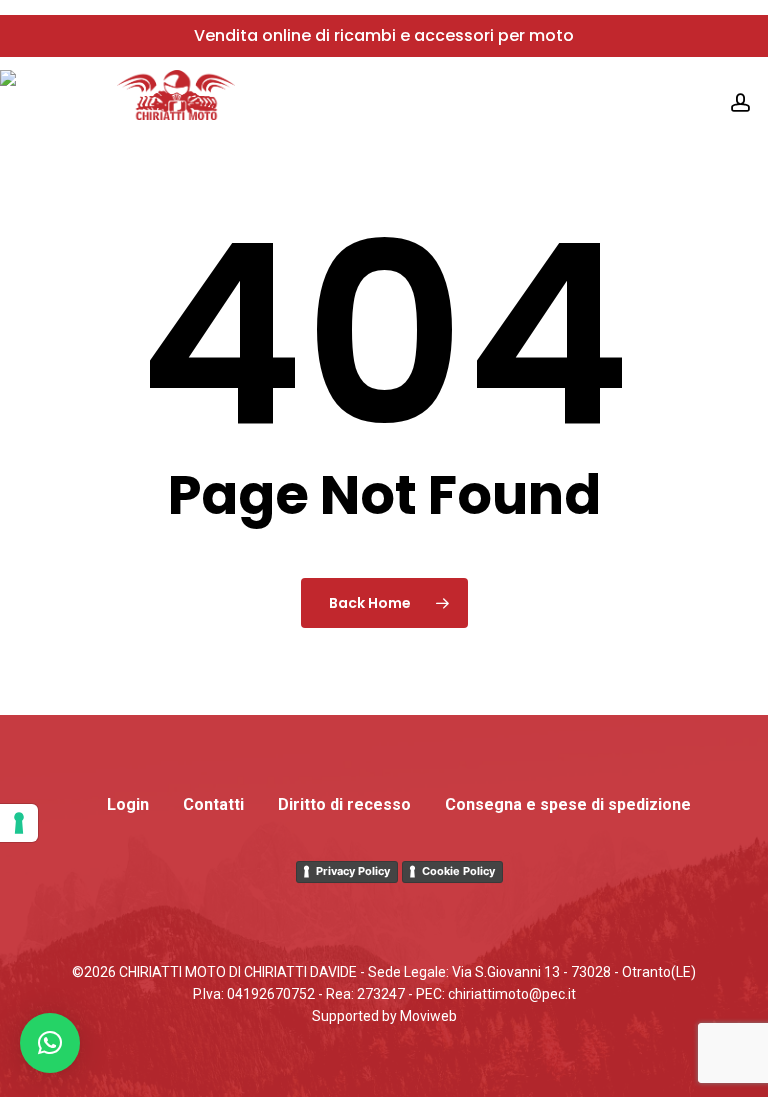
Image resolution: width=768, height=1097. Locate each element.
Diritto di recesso (344, 804)
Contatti (213, 804)
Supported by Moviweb (384, 1016)
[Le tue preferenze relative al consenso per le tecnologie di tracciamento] (19, 823)
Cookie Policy (458, 871)
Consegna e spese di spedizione (568, 804)
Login (128, 804)
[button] (50, 1043)
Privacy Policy (353, 871)
